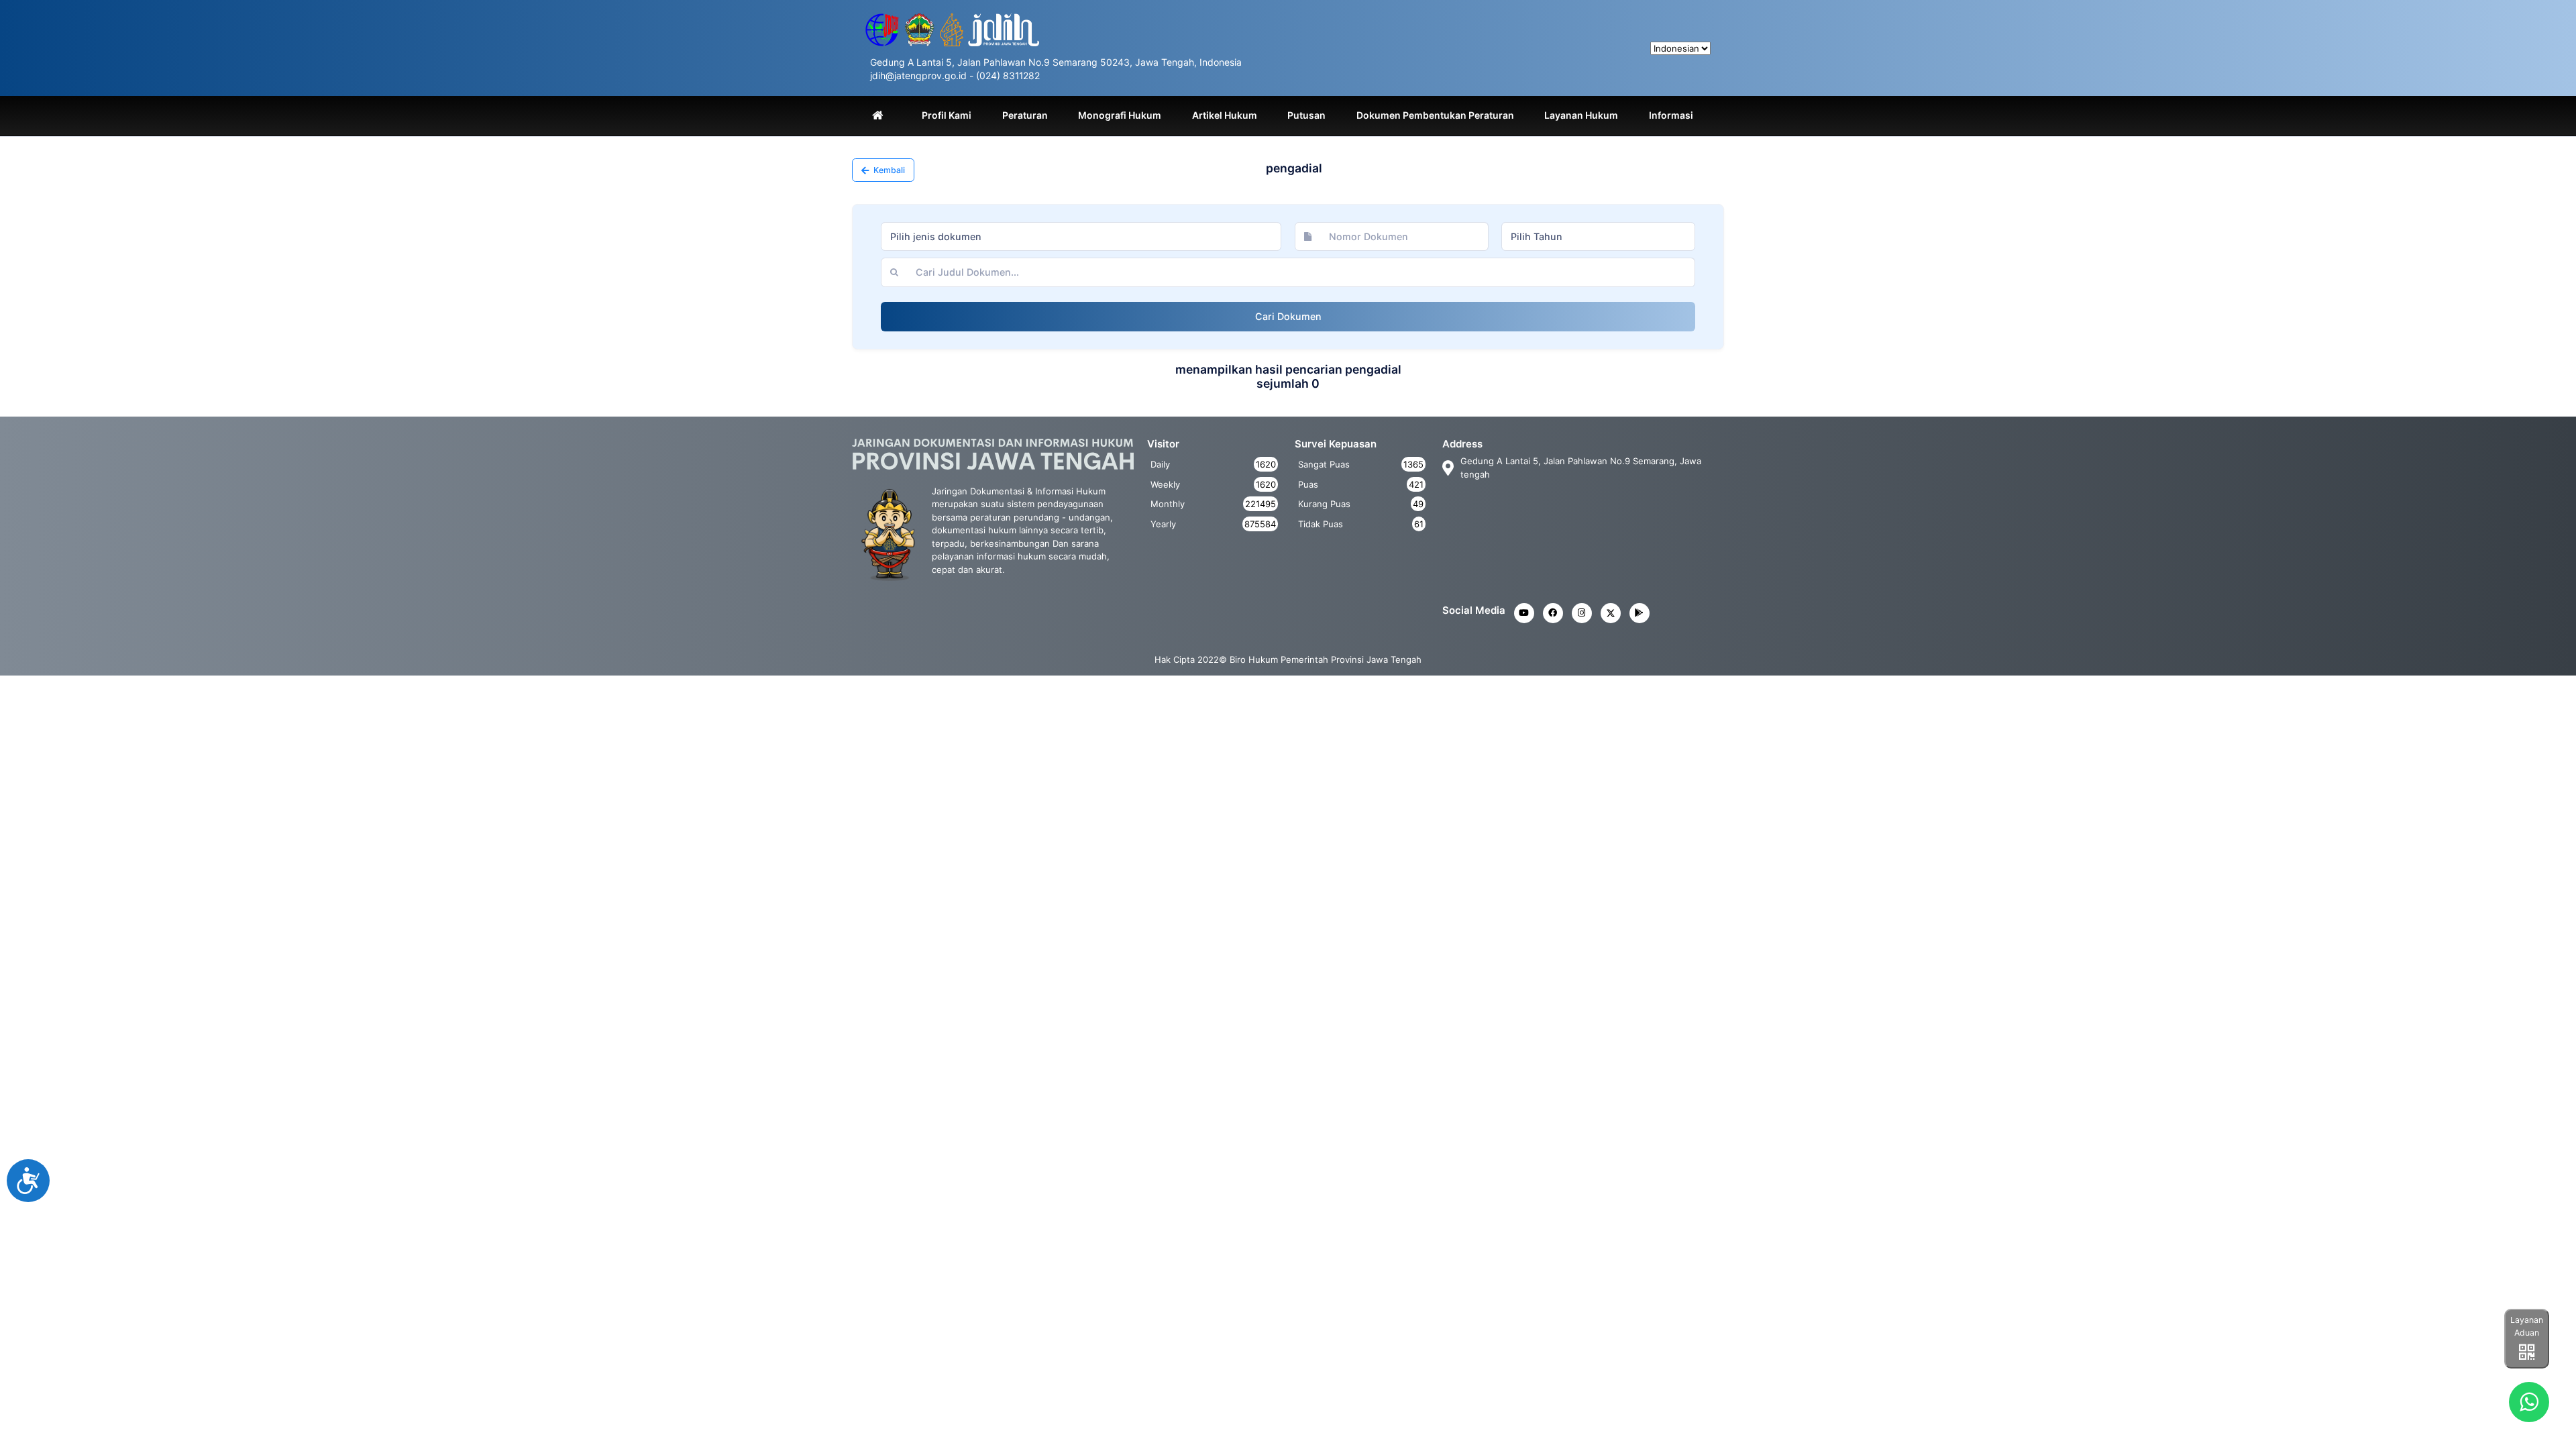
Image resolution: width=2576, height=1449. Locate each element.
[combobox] (1081, 237)
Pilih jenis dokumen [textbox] (936, 236)
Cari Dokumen (1288, 316)
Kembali (888, 170)
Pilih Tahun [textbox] (1537, 236)
